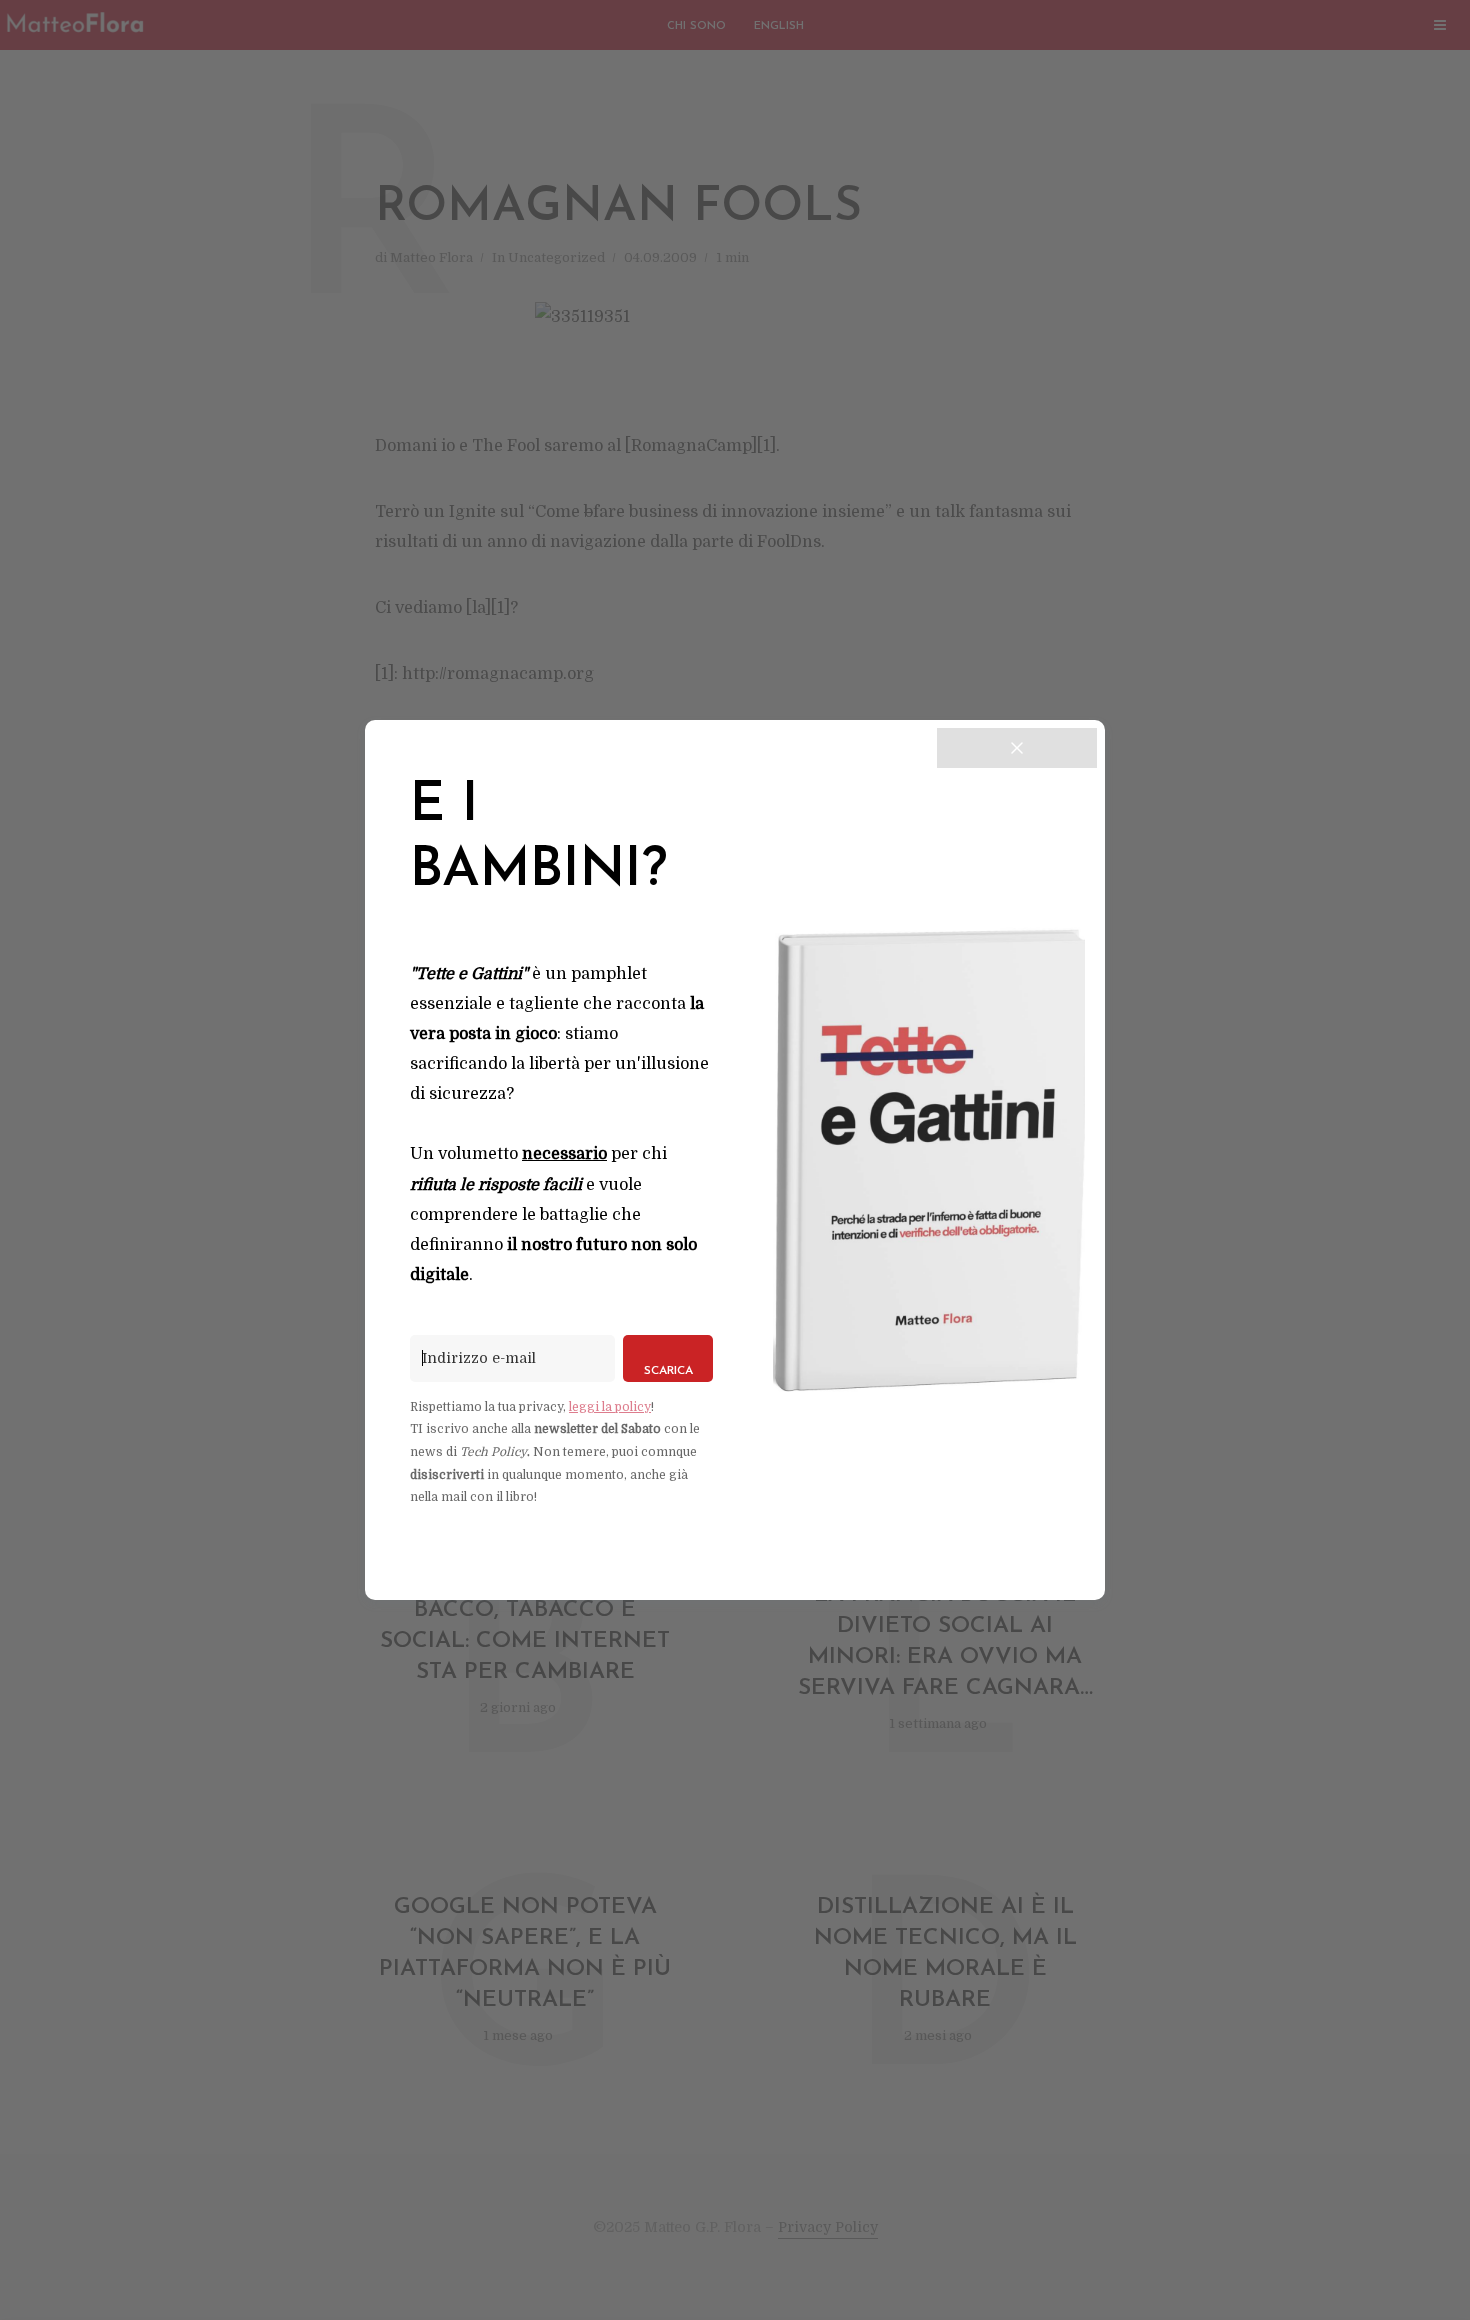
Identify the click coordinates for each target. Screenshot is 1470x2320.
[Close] (1017, 748)
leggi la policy (610, 1407)
